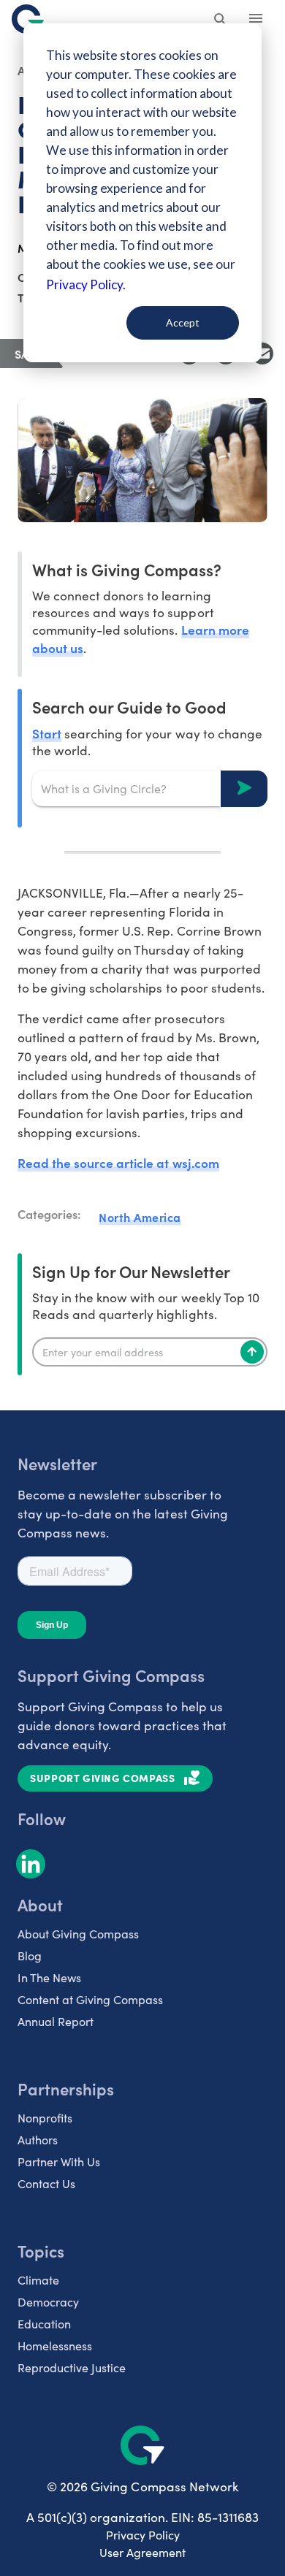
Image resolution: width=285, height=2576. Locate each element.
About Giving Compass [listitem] (78, 1934)
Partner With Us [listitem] (59, 2162)
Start (47, 733)
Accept (183, 322)
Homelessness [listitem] (55, 2346)
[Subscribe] (252, 1352)
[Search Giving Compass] (221, 20)
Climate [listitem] (38, 2280)
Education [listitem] (44, 2324)
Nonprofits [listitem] (45, 2118)
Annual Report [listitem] (56, 2021)
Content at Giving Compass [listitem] (90, 1999)
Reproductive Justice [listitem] (72, 2367)
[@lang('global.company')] (28, 19)
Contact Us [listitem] (46, 2183)
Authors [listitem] (38, 2140)
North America (140, 1217)
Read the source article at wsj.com (118, 1162)
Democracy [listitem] (48, 2302)
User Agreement (142, 2552)
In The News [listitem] (49, 1977)
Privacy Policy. (86, 284)
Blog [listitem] (30, 1956)
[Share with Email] (262, 353)
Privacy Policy (143, 2535)
